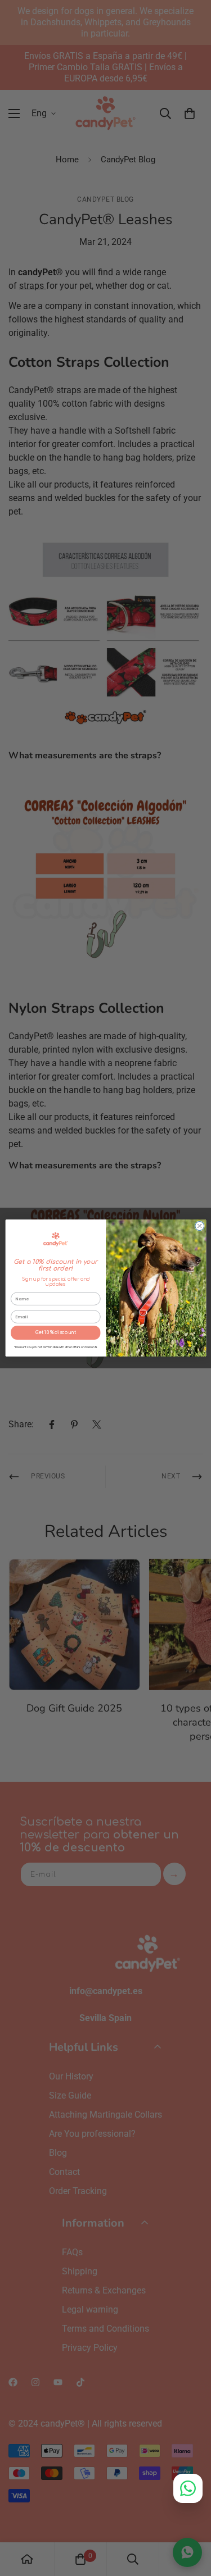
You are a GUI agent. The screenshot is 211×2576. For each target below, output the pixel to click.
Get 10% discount (55, 1333)
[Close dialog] (199, 1226)
